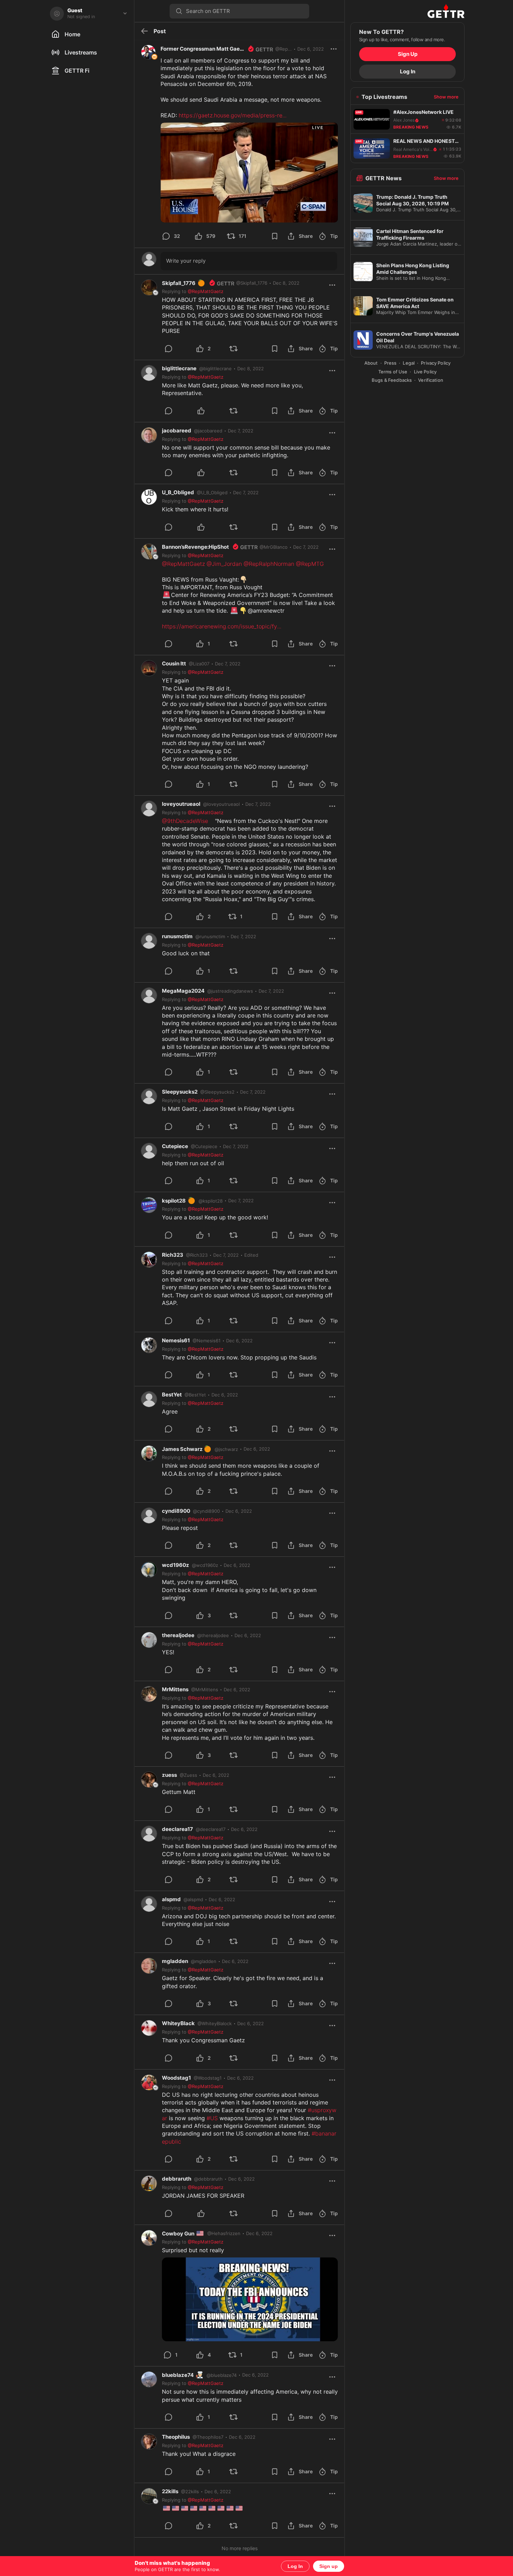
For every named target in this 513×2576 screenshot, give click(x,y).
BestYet (172, 1395)
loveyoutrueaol (181, 804)
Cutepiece (175, 1146)
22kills (170, 2491)
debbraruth (177, 2179)
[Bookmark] (275, 236)
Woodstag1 (176, 2078)
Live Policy (425, 372)
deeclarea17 (177, 1829)
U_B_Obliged (178, 492)
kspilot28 (179, 1201)
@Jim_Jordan (224, 564)
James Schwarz (187, 1449)
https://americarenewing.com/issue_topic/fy (222, 626)
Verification (431, 380)
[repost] (242, 349)
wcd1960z (176, 1565)
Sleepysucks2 (180, 1092)
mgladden (175, 1961)
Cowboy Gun (183, 2234)
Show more (446, 97)
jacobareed (177, 430)
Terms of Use (393, 372)
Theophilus (176, 2437)
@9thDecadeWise (185, 821)
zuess (169, 1775)
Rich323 (173, 1255)
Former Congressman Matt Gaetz (203, 49)
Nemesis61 (176, 1340)
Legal (409, 363)
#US (212, 2118)
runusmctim (177, 936)
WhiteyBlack (178, 2023)
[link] (286, 283)
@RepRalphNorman (269, 564)
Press (391, 363)
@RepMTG (310, 564)
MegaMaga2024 (183, 991)
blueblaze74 (183, 2375)
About (371, 363)
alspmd (171, 1899)
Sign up (329, 2566)
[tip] (177, 349)
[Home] (407, 11)
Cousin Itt (174, 663)
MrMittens (175, 1689)
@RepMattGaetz (183, 564)
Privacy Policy (436, 363)
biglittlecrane (179, 368)
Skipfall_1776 (184, 283)
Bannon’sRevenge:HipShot (195, 547)
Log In (295, 2566)
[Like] (209, 411)
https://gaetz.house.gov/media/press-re (233, 115)
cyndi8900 (176, 1511)
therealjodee (178, 1635)
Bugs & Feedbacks (392, 380)
